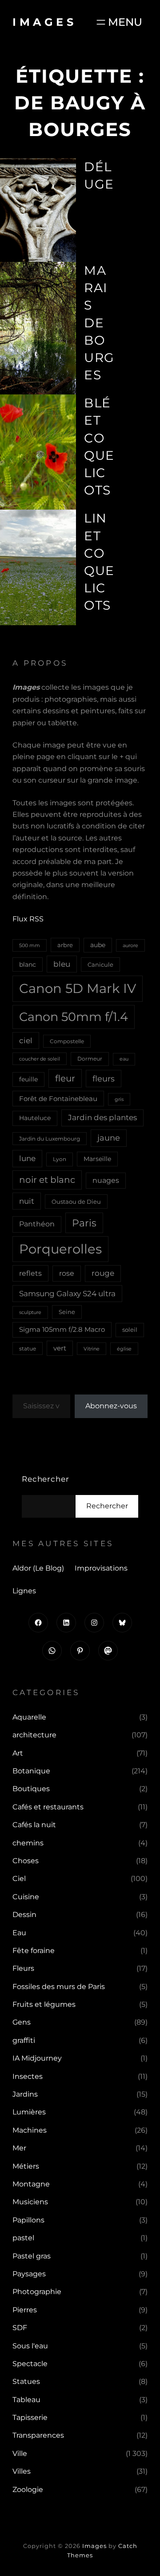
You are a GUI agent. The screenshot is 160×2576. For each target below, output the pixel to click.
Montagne (31, 2184)
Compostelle (67, 1041)
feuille (28, 1079)
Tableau (26, 2400)
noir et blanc (47, 1180)
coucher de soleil (40, 1059)
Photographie (37, 2292)
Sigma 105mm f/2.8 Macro (62, 1330)
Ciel (19, 1879)
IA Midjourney (37, 2058)
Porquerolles (60, 1249)
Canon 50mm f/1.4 (74, 1017)
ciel (26, 1040)
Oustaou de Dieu (76, 1202)
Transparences (38, 2435)
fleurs (104, 1079)
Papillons (28, 2220)
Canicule (100, 964)
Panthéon (37, 1224)
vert (60, 1348)
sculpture (30, 1312)
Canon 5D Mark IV (78, 988)
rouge (103, 1273)
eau (124, 1059)
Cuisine (26, 1897)
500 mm (30, 945)
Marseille (97, 1159)
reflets (30, 1273)
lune (27, 1158)
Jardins (25, 2094)
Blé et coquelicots (99, 446)
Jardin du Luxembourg (50, 1139)
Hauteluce (35, 1118)
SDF (20, 2328)
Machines (30, 2130)
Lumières (29, 2112)
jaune (109, 1138)
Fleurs (23, 1968)
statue (28, 1348)
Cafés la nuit (34, 1825)
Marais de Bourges (99, 323)
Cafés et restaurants (48, 1807)
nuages (106, 1180)
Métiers (26, 2166)
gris (119, 1099)
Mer (19, 2148)
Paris (84, 1223)
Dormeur (90, 1059)
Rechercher (46, 1479)
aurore (130, 945)
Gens (22, 2022)
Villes (22, 2471)
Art (18, 1753)
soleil (130, 1330)
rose (67, 1273)
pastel (23, 2238)
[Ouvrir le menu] (118, 22)
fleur (65, 1078)
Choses (26, 1861)
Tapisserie (30, 2417)
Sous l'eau (30, 2346)
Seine (67, 1312)
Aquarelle (29, 1717)
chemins (28, 1843)
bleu (62, 964)
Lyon (60, 1159)
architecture (34, 1735)
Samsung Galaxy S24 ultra (67, 1293)
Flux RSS (28, 919)
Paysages (29, 2274)
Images (44, 22)
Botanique (31, 1771)
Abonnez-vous (111, 1406)
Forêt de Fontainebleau (58, 1099)
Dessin (24, 1915)
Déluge (99, 175)
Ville (20, 2453)
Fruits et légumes (44, 2004)
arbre (65, 945)
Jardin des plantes (102, 1117)
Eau (19, 1933)
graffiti (24, 2040)
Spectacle (30, 2364)
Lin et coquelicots (99, 562)
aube (98, 945)
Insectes (28, 2076)
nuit (27, 1201)
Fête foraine (34, 1951)
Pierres (25, 2310)
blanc (28, 964)
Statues (26, 2381)
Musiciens (30, 2202)
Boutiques (31, 1789)
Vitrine (92, 1349)
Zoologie (28, 2490)
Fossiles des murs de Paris (59, 1987)
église (124, 1349)
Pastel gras (32, 2256)
